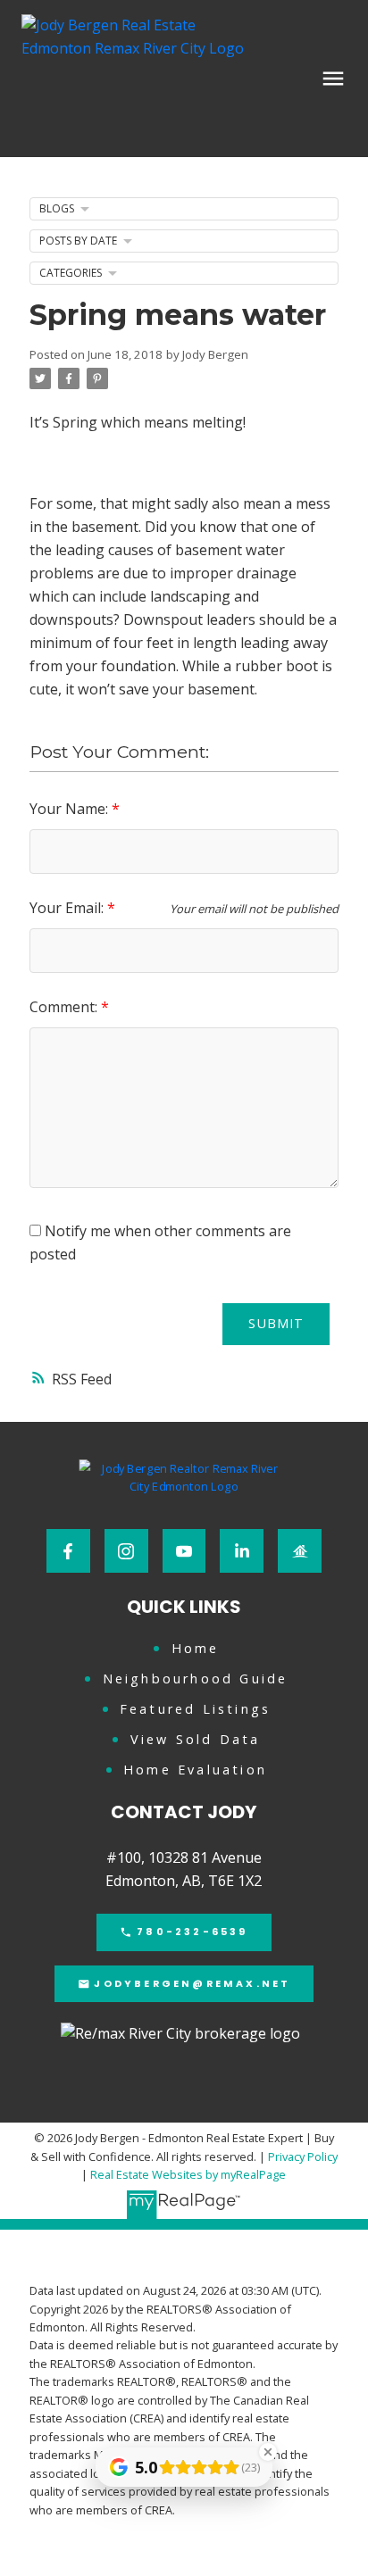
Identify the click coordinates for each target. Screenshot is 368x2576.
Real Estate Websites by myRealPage (188, 2174)
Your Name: (71, 809)
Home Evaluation (195, 1770)
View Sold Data (196, 1740)
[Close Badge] (268, 2452)
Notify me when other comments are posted (160, 1242)
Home (196, 1649)
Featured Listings (195, 1709)
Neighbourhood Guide (196, 1679)
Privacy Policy (303, 2156)
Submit (276, 1323)
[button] (68, 1551)
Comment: (65, 1007)
